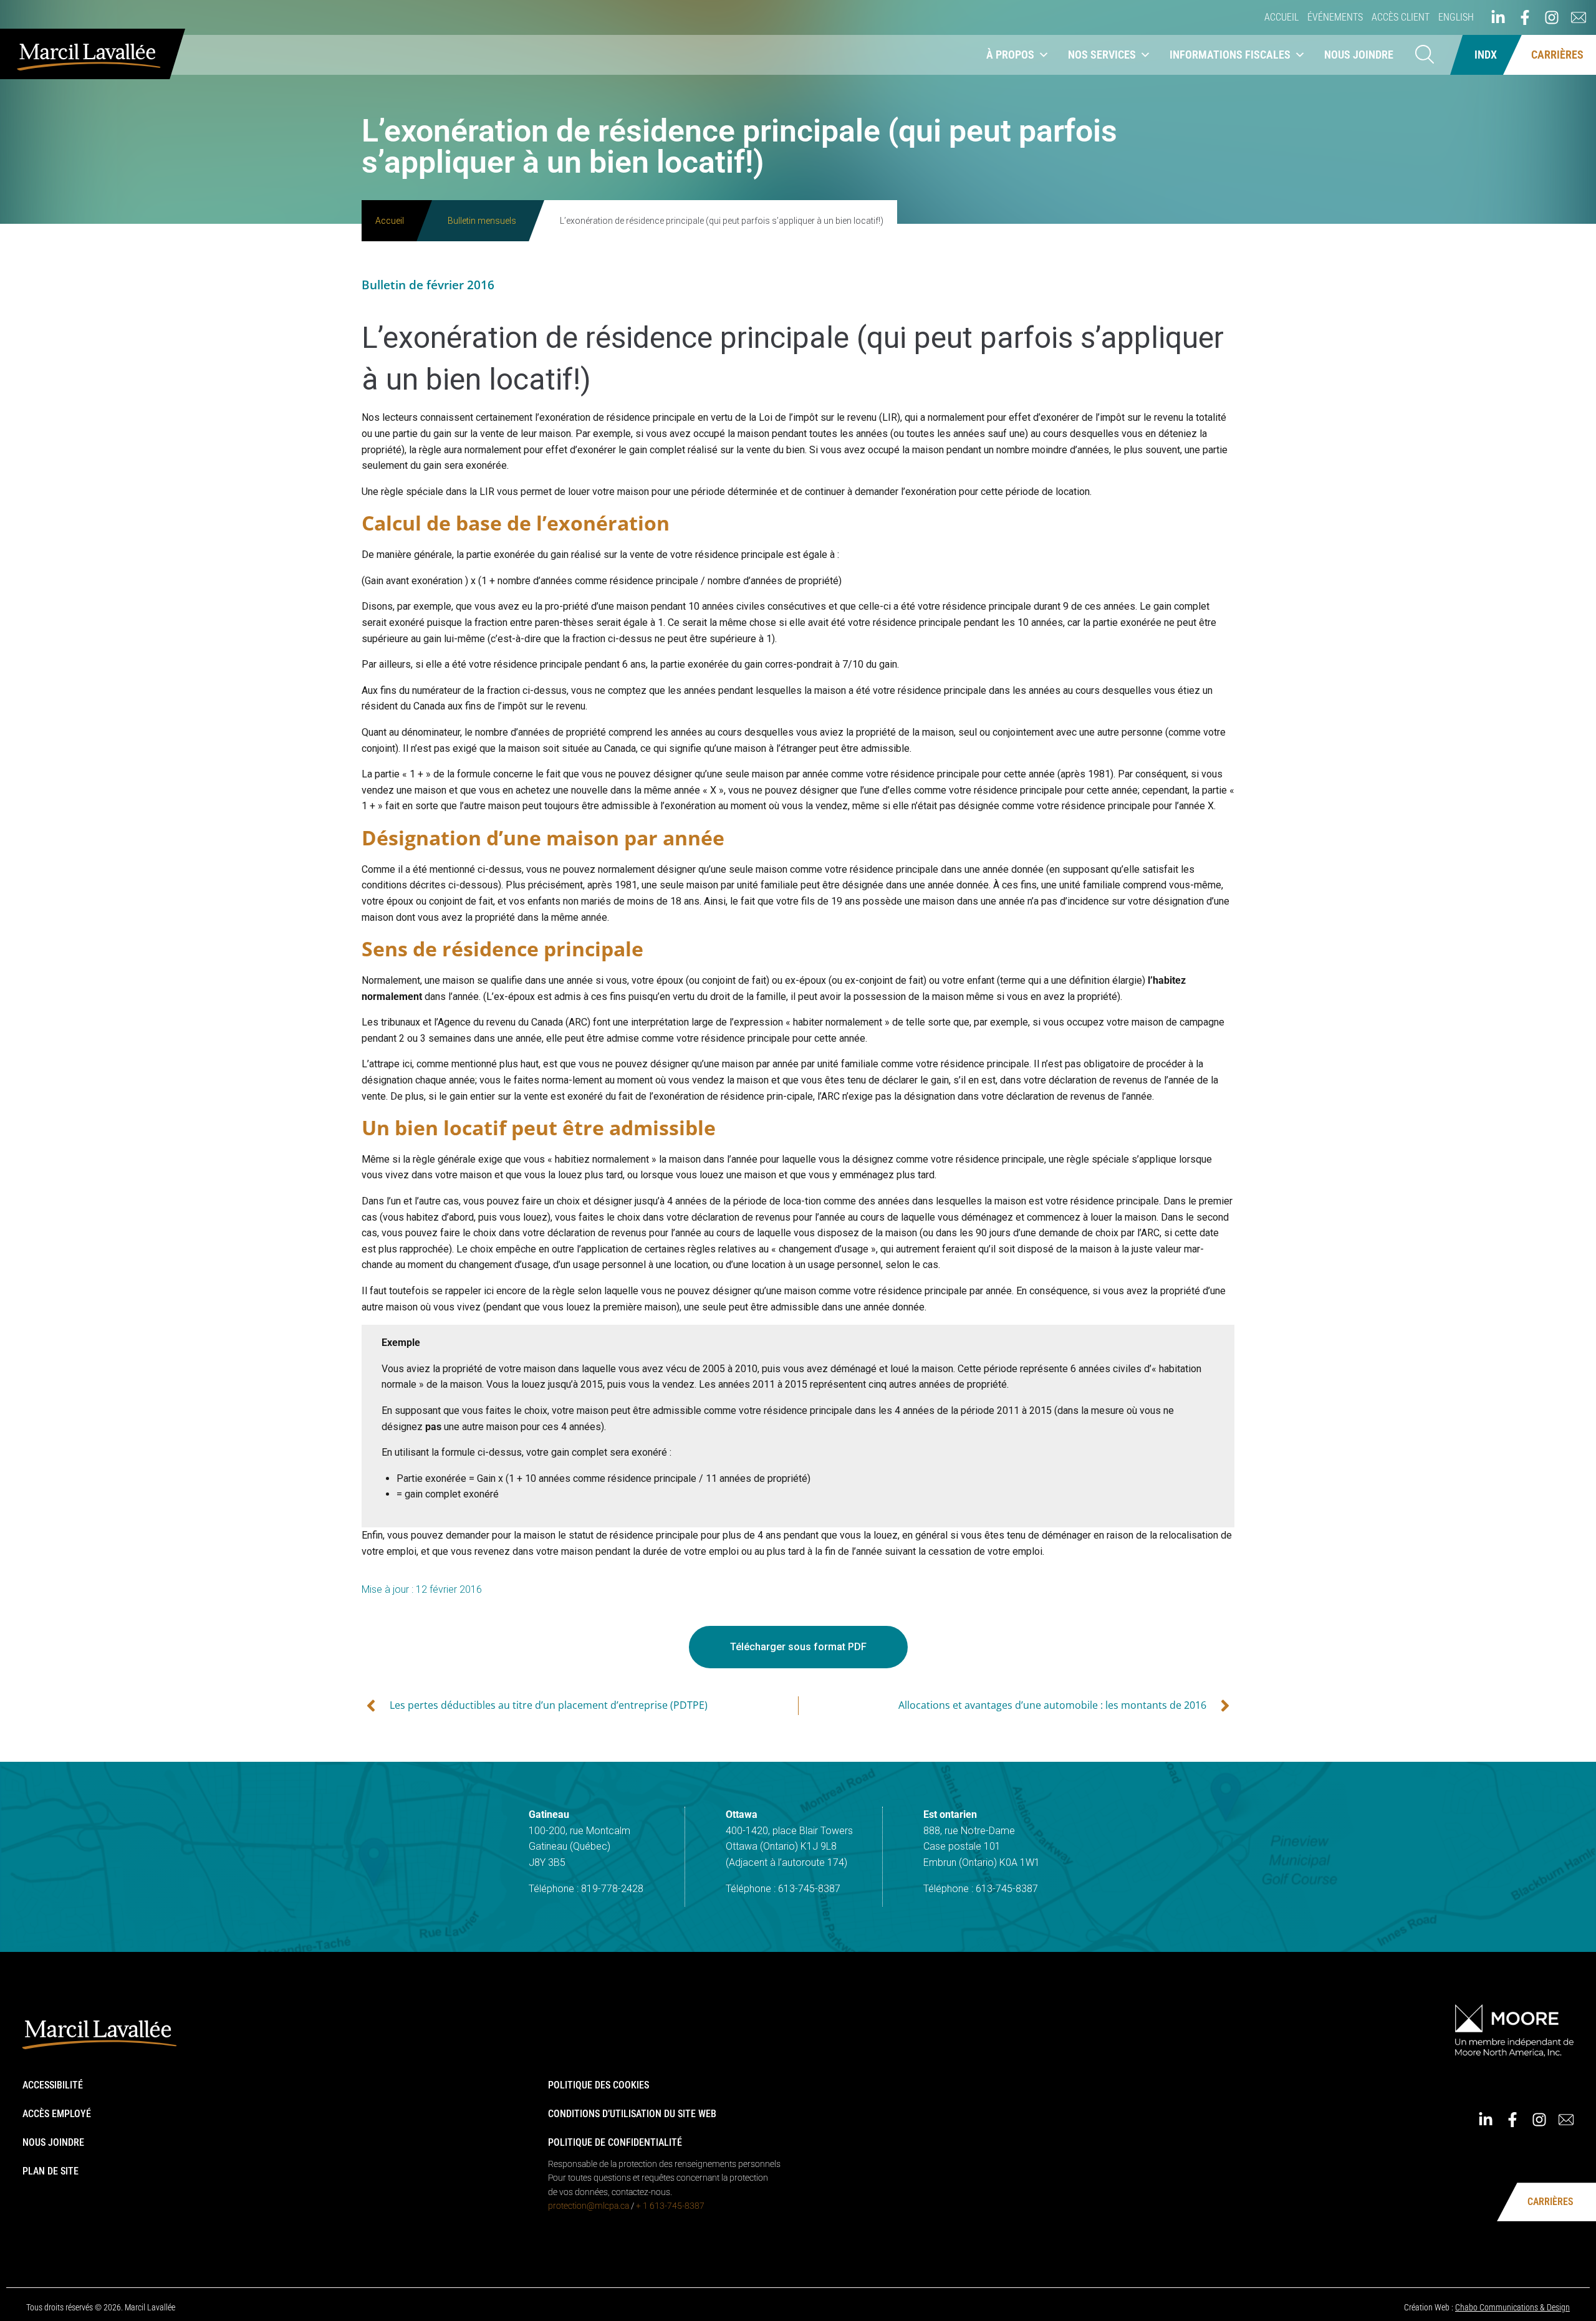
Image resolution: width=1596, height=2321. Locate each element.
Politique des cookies (598, 2085)
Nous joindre (1359, 55)
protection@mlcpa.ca (589, 2206)
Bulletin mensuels (482, 221)
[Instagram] (1552, 17)
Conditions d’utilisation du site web (632, 2114)
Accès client (1401, 17)
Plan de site (50, 2171)
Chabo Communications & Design (1512, 2307)
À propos (1010, 55)
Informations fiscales (1230, 55)
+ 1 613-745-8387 (670, 2206)
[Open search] (1425, 55)
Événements (1335, 17)
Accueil (1281, 17)
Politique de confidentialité (615, 2142)
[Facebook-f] (1525, 17)
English (1456, 17)
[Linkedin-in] (1498, 17)
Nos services (1102, 55)
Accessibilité (53, 2085)
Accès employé (57, 2114)
